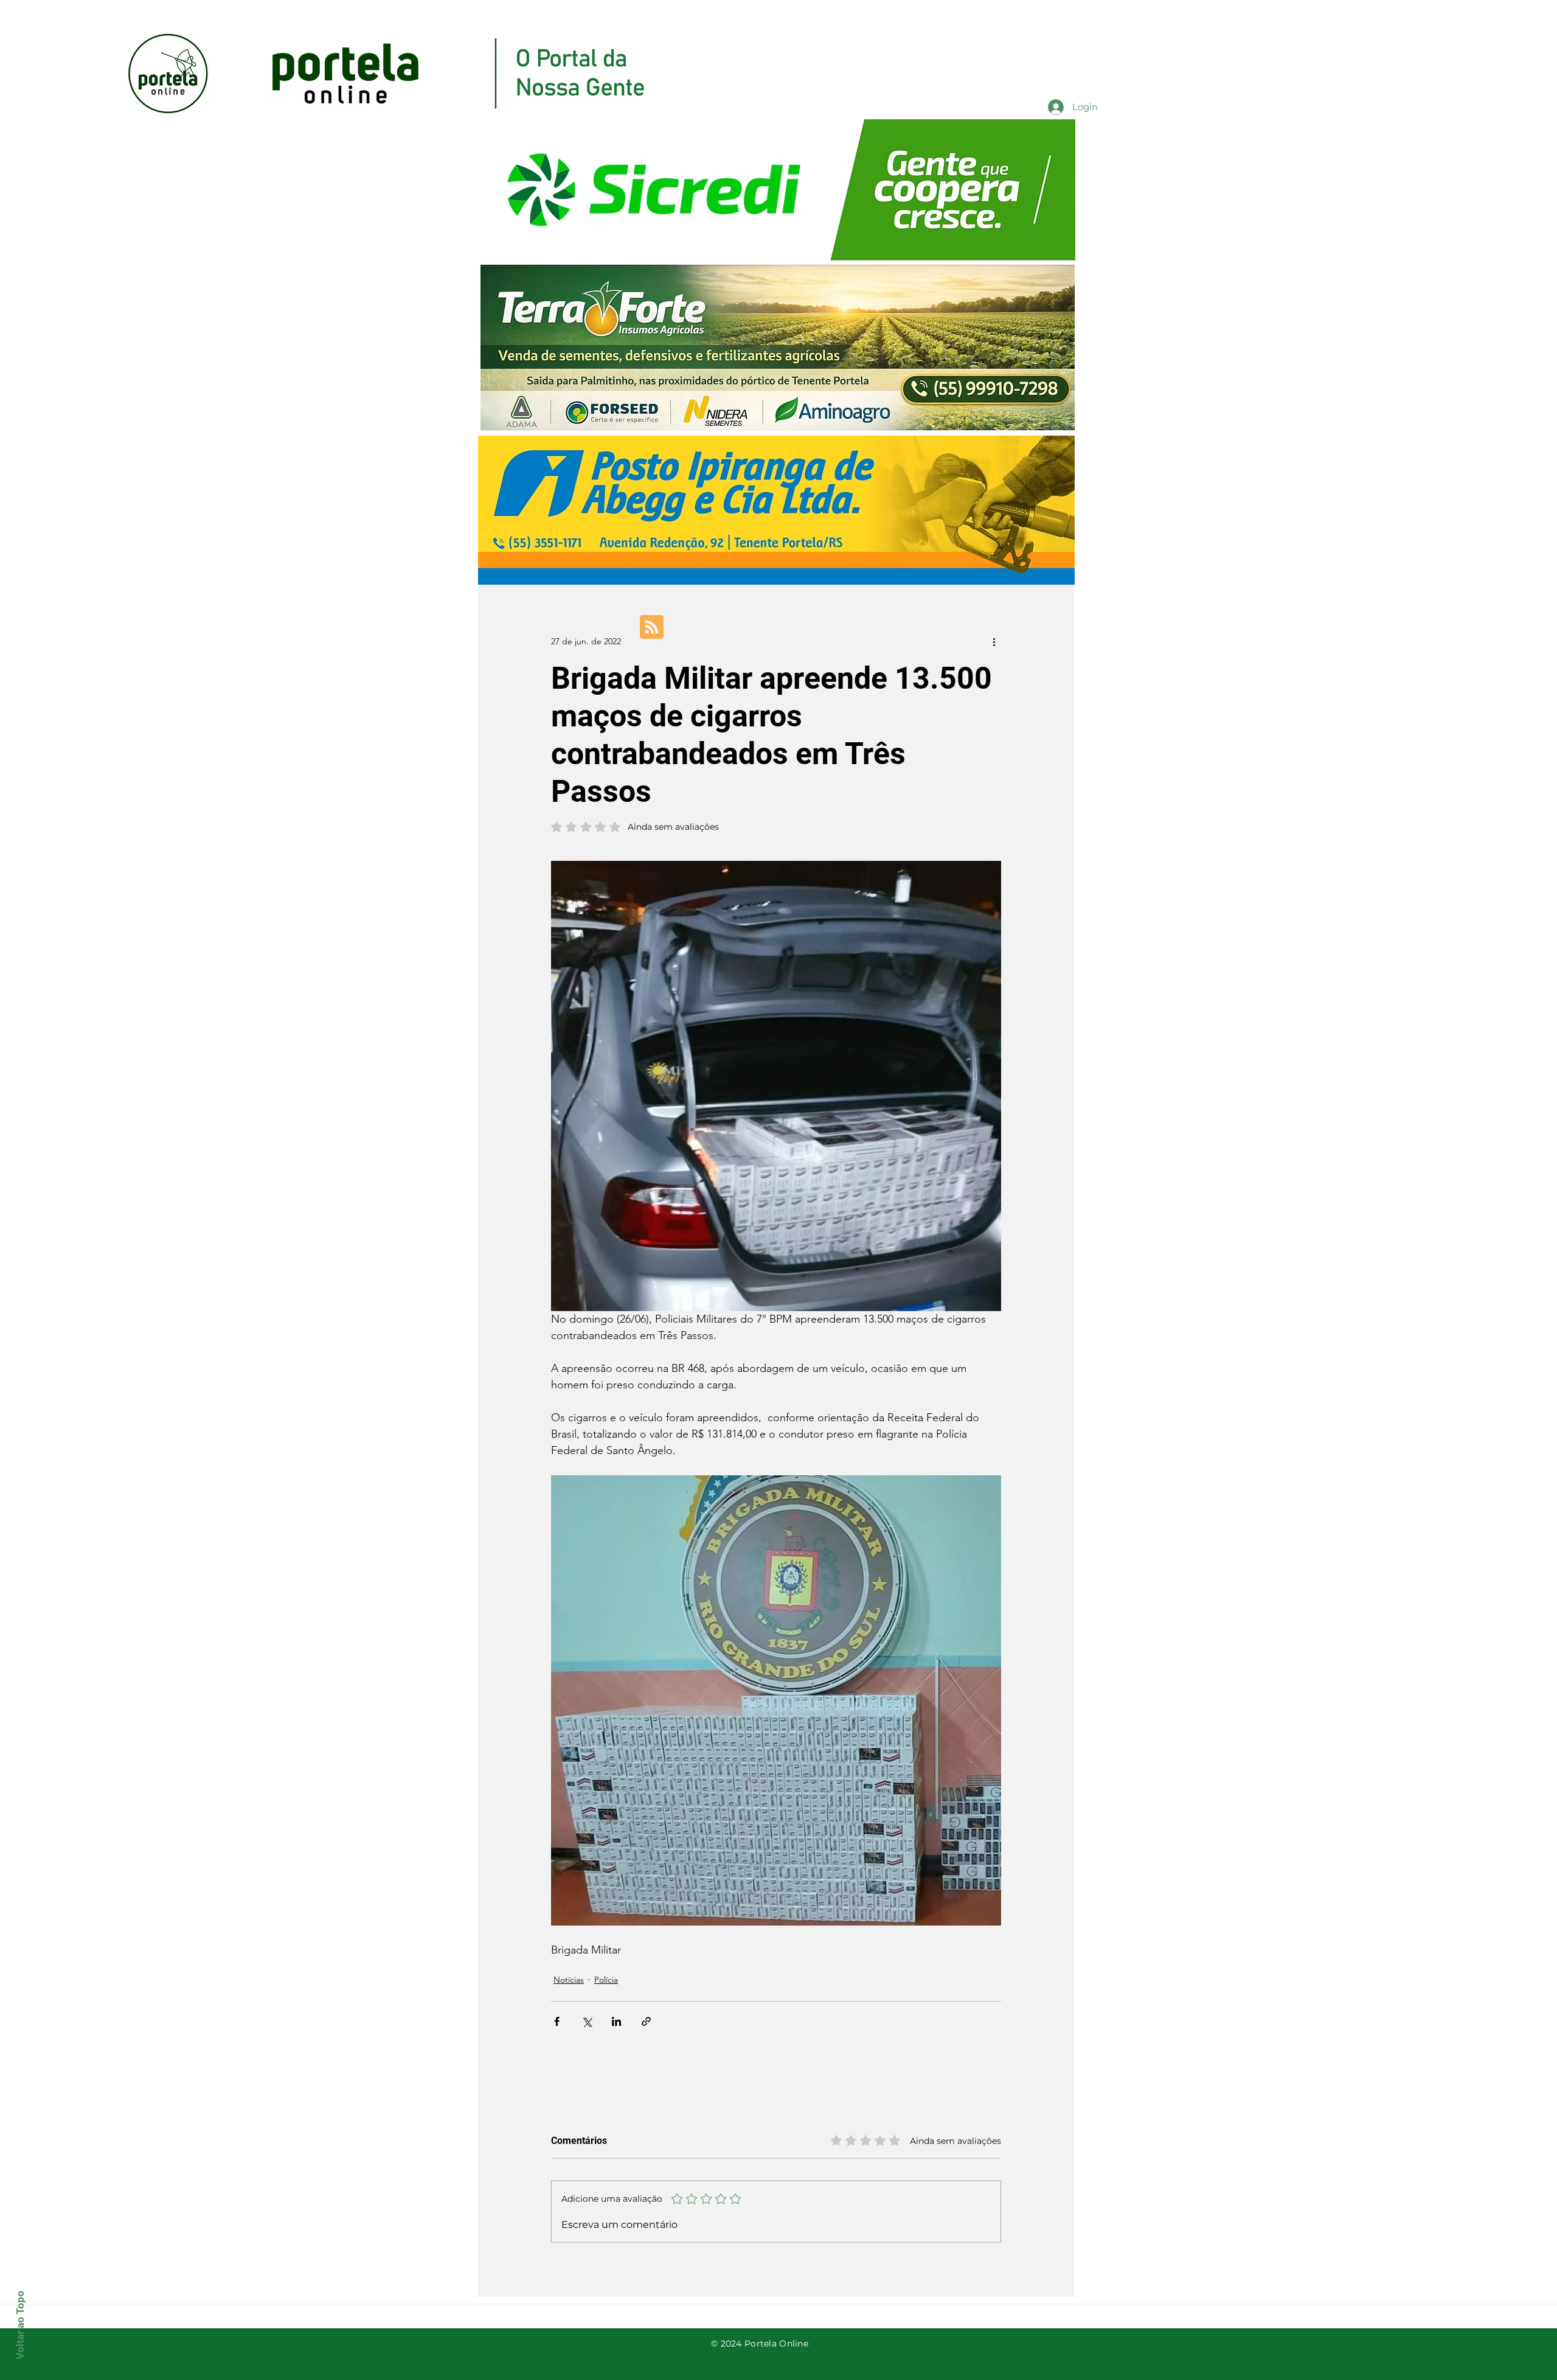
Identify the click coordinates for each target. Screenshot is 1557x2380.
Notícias (569, 1980)
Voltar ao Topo (20, 2325)
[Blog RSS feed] (652, 628)
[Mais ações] (994, 641)
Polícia (606, 1980)
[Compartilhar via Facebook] (557, 2021)
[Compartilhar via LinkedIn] (616, 2021)
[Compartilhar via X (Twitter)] (587, 2021)
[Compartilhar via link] (646, 2021)
